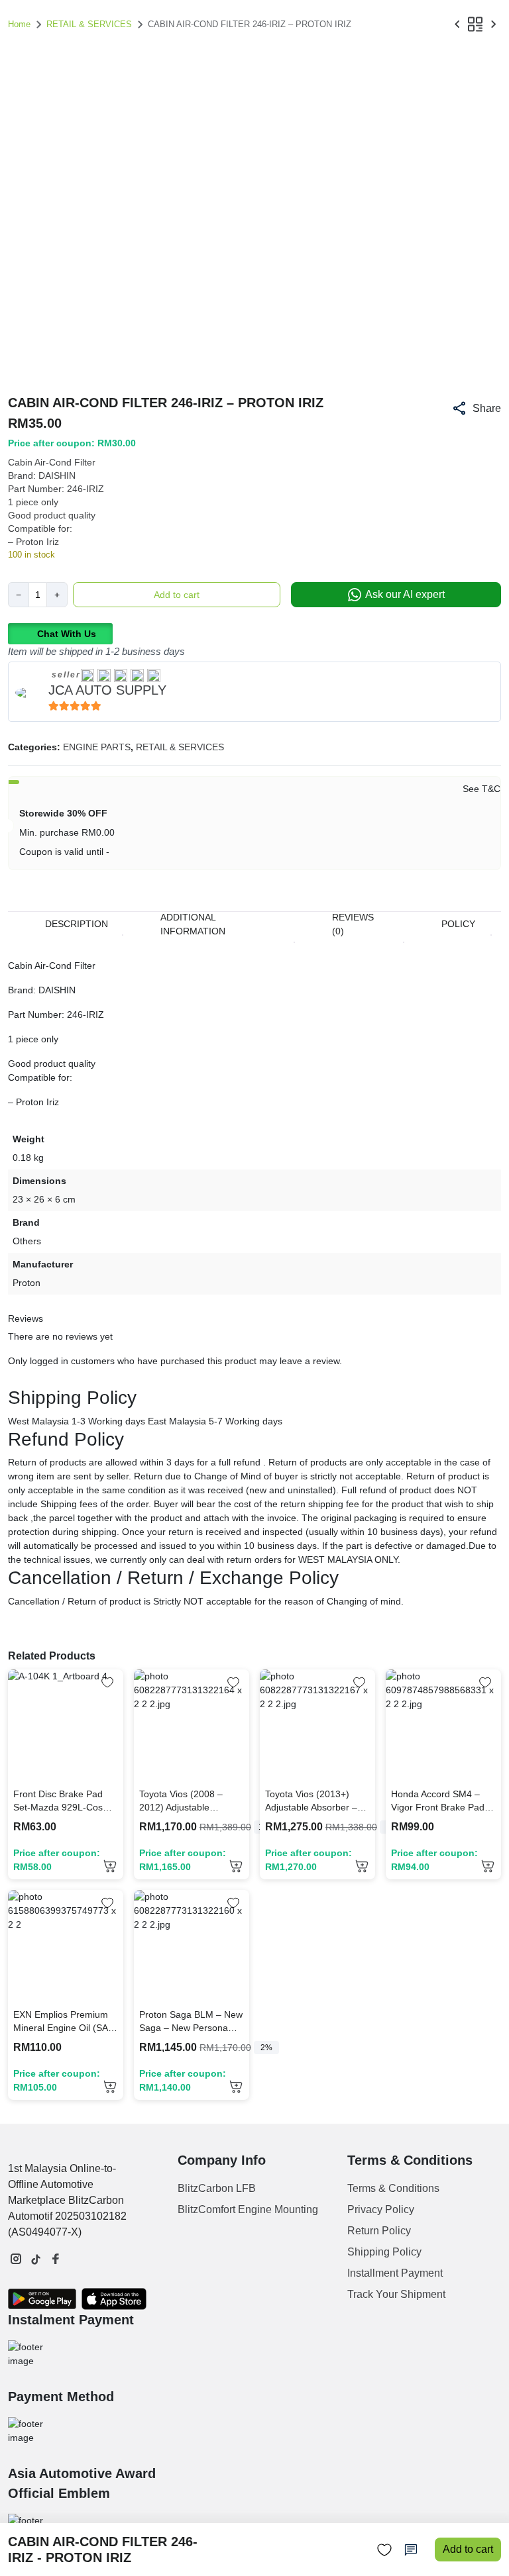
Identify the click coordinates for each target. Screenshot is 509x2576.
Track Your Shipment (396, 2294)
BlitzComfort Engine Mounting (248, 2209)
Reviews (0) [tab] (353, 924)
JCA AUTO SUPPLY (107, 690)
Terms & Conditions (393, 2188)
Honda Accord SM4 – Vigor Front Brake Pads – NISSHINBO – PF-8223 (440, 1801)
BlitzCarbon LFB (217, 2188)
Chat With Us (67, 634)
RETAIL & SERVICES (89, 24)
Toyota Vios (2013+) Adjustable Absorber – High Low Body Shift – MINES (311, 1801)
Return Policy (379, 2231)
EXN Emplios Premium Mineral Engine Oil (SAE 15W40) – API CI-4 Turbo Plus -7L (64, 2022)
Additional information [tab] (193, 924)
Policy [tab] (458, 924)
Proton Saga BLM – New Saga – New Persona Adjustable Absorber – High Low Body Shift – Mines (191, 2022)
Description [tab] (77, 924)
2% (266, 2048)
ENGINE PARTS (97, 747)
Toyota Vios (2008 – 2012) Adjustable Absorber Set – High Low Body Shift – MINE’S (192, 1801)
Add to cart (177, 595)
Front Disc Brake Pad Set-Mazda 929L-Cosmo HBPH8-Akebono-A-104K (65, 1801)
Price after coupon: (57, 1860)
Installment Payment (395, 2273)
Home (19, 24)
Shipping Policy (384, 2252)
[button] (476, 408)
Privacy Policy (381, 2209)
